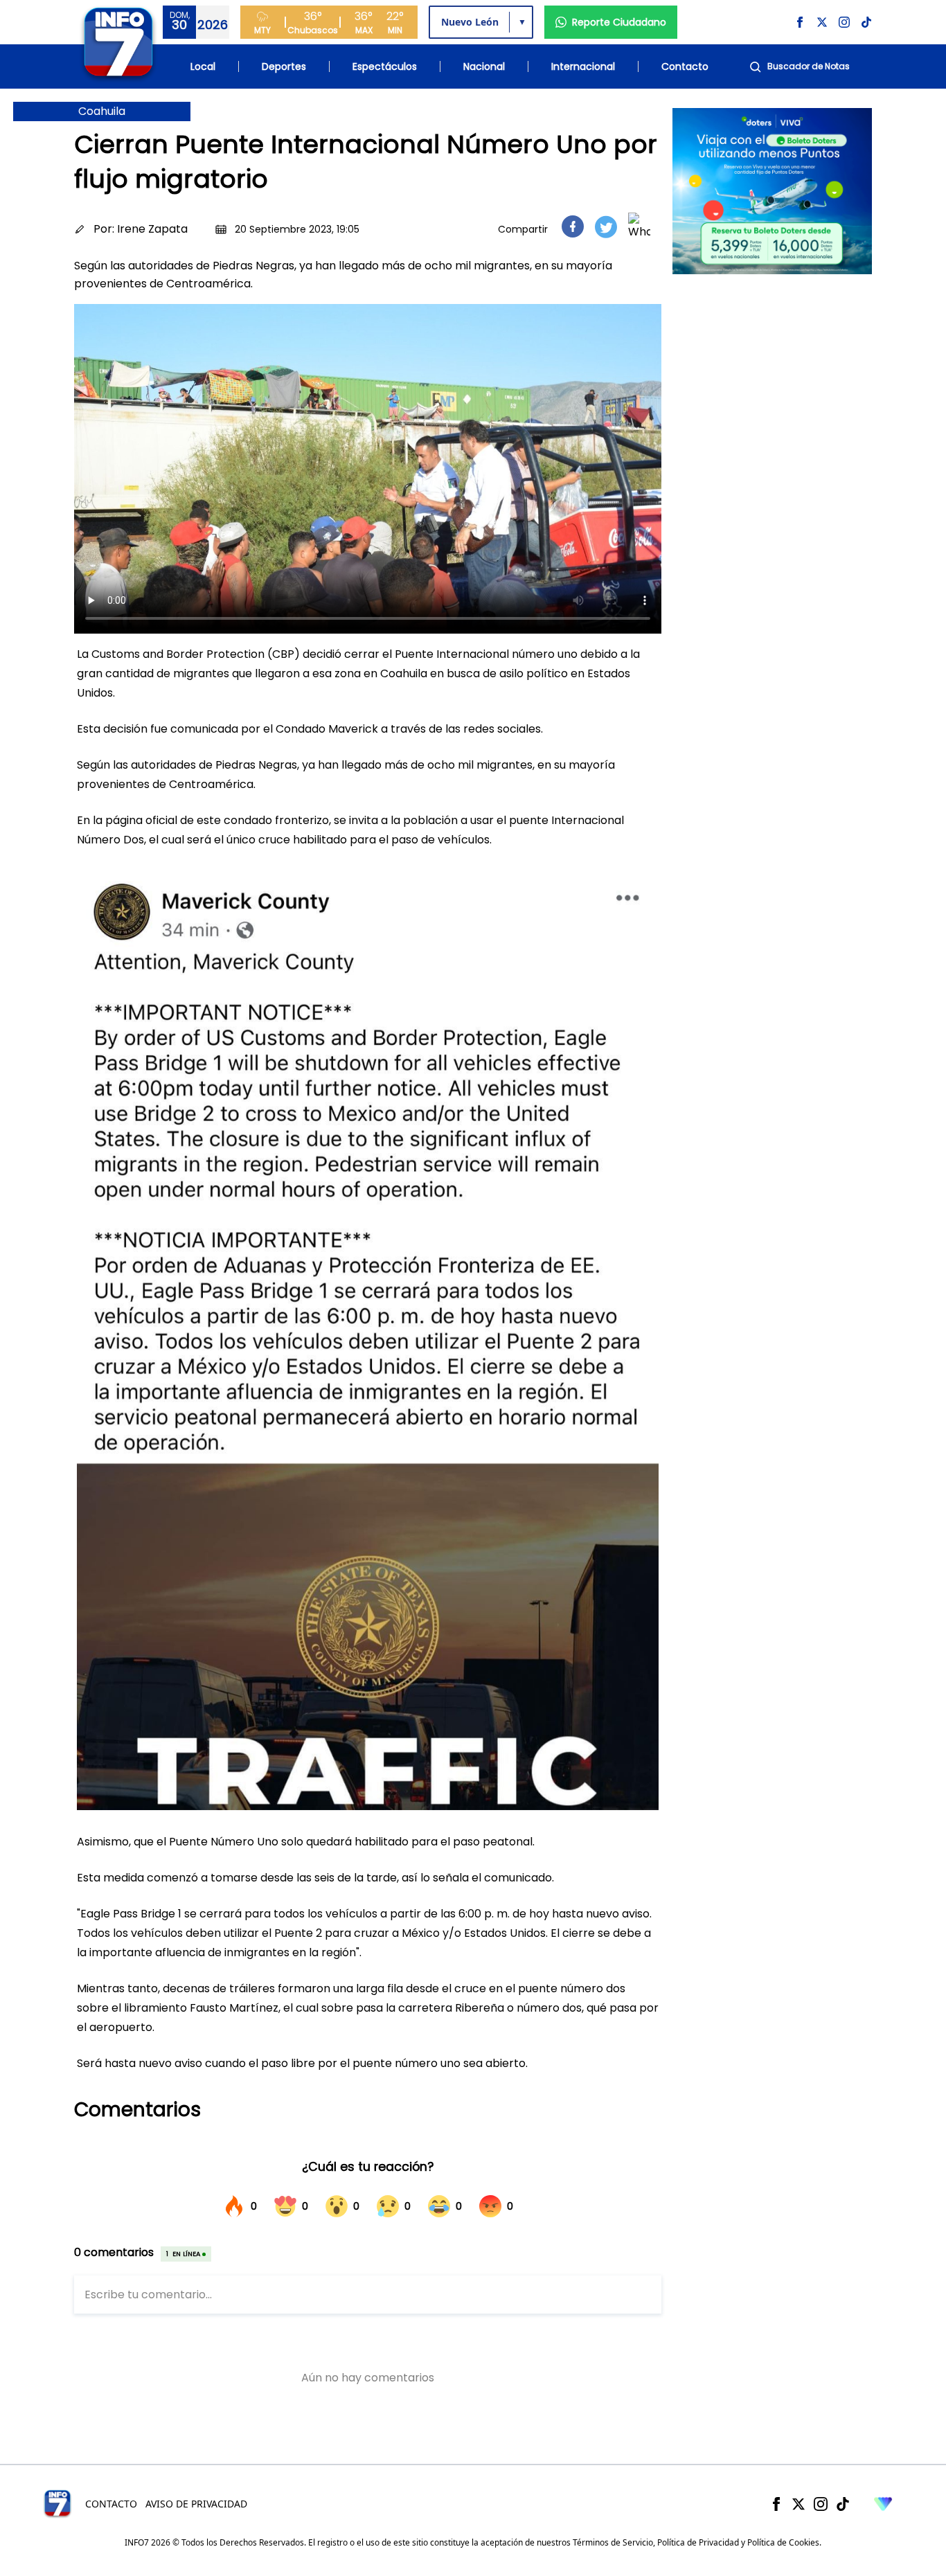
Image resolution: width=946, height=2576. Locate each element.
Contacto (685, 66)
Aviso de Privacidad (196, 2504)
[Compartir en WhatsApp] (639, 226)
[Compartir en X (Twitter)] (606, 227)
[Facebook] (776, 2504)
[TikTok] (843, 2504)
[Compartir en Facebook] (573, 226)
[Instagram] (821, 2504)
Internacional (583, 66)
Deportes (284, 66)
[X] (798, 2504)
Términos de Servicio (613, 2542)
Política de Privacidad (698, 2542)
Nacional (484, 66)
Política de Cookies (783, 2542)
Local (203, 66)
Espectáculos (385, 66)
